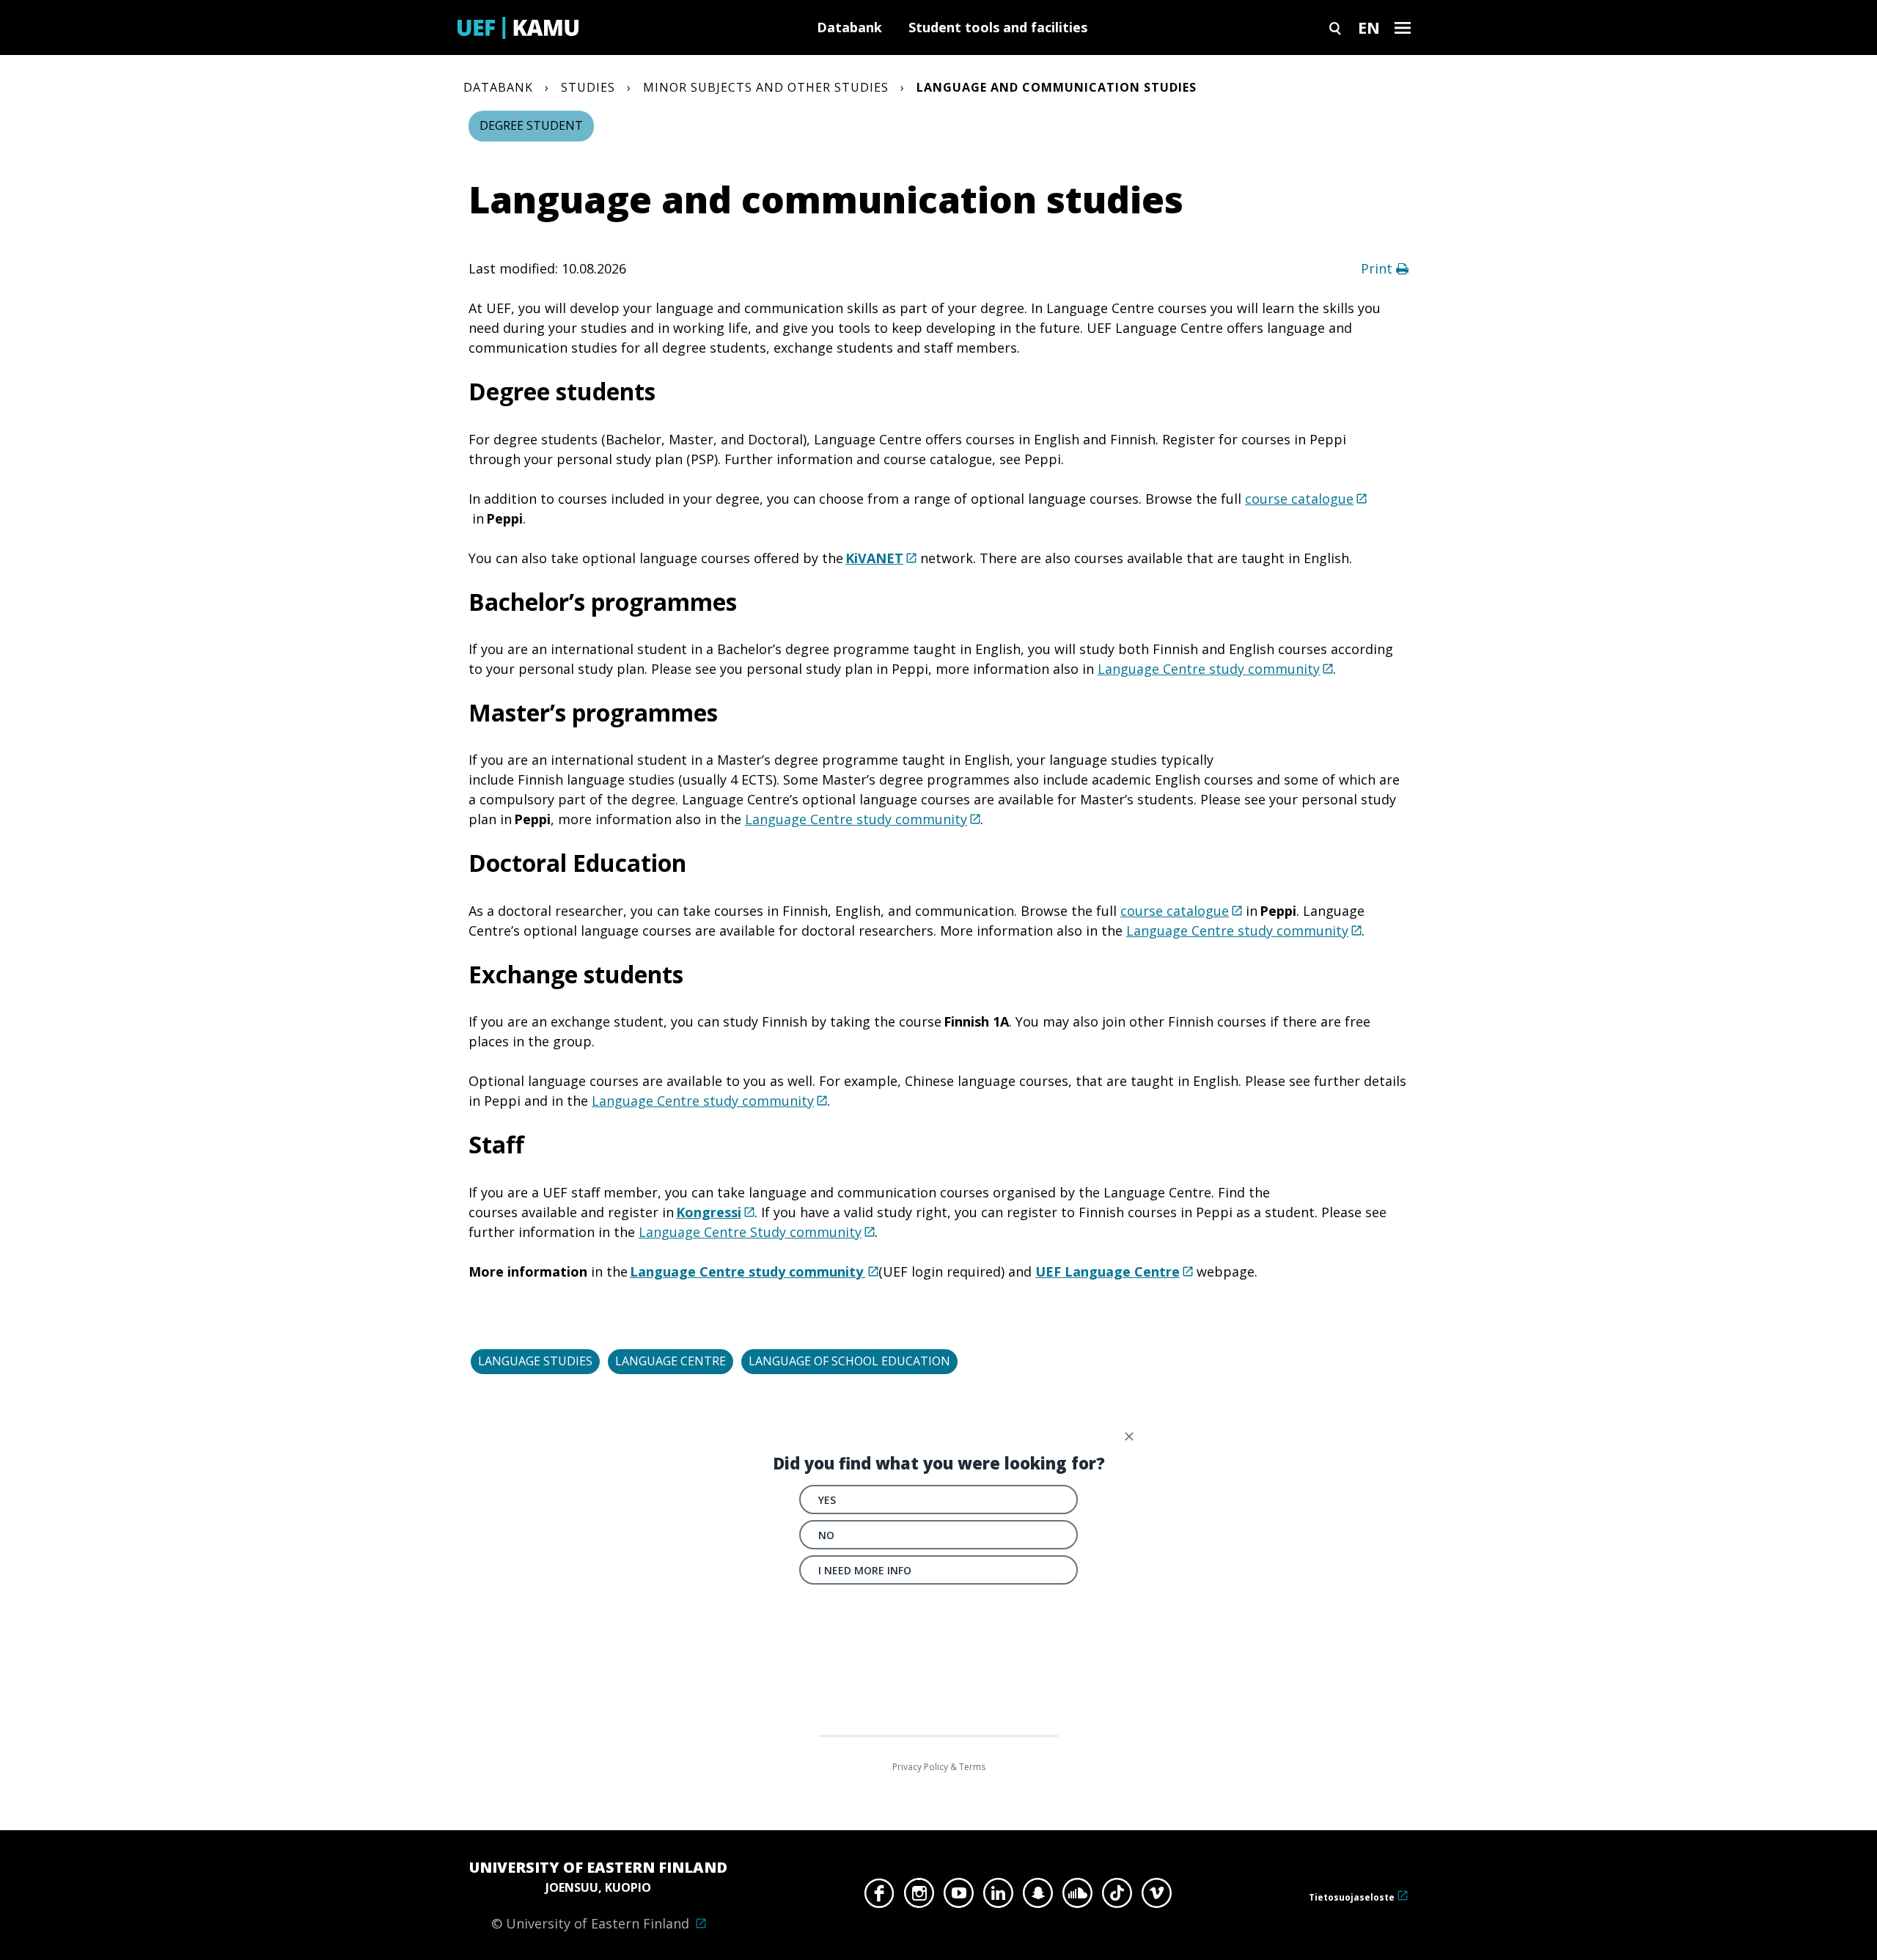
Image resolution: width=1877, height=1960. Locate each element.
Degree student (531, 125)
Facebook (879, 1897)
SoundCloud (1077, 1897)
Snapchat (1038, 1897)
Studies (588, 87)
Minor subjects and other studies (766, 87)
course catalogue (1299, 499)
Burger (1403, 27)
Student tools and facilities (998, 27)
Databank (849, 27)
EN (1369, 27)
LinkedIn (998, 1897)
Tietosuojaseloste (1352, 1897)
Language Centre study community (1209, 669)
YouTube (959, 1897)
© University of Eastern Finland (598, 1895)
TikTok (1117, 1897)
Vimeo (1157, 1897)
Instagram (919, 1897)
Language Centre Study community (750, 1232)
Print (1378, 268)
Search (1335, 27)
